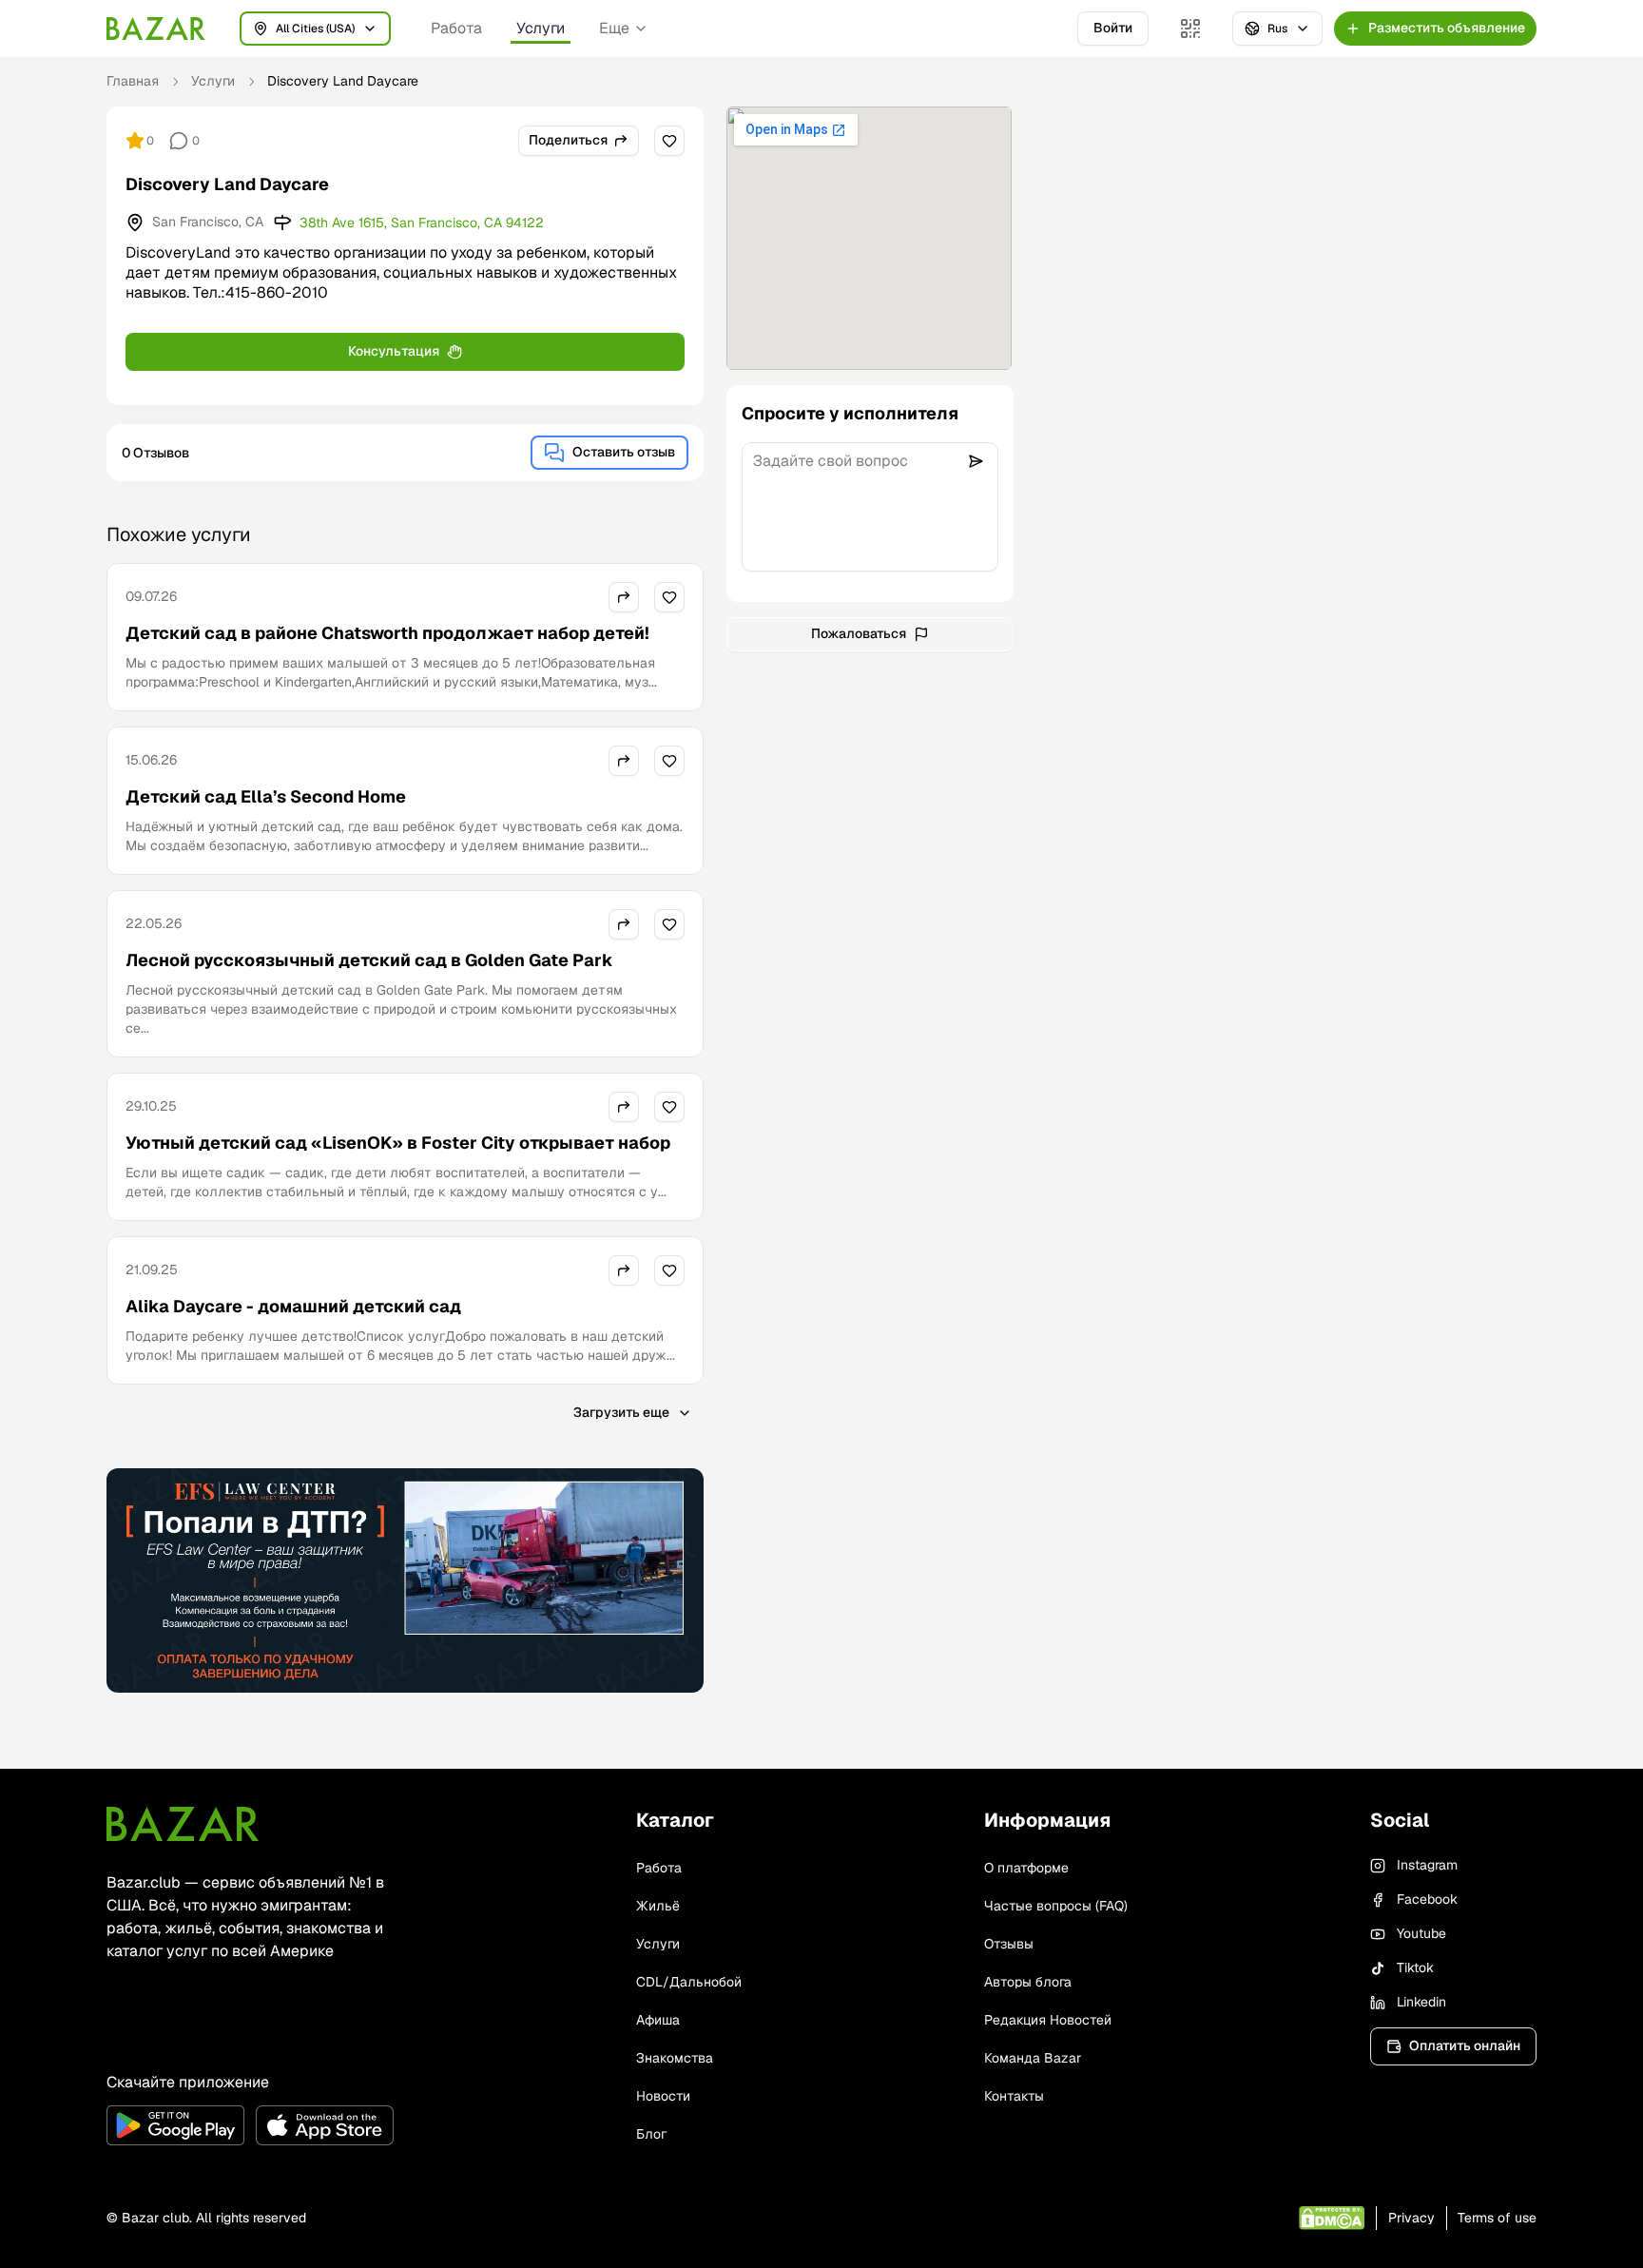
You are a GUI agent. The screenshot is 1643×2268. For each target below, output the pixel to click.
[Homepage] (156, 29)
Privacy (1411, 2218)
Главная (133, 81)
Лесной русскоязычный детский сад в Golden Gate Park (369, 960)
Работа (456, 28)
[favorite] (669, 141)
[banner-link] (405, 1580)
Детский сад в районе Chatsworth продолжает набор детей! (387, 633)
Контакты (1014, 2096)
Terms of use (1497, 2218)
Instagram (1427, 1865)
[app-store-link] (325, 2125)
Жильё (658, 1906)
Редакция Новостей (1048, 2020)
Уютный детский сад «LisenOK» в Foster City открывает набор (398, 1143)
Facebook (1427, 1899)
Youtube (1421, 1933)
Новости (663, 2096)
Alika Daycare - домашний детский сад (293, 1306)
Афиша (658, 2020)
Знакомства (675, 2058)
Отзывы (1009, 1944)
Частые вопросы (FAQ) (1056, 1906)
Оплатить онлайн (1465, 2045)
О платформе (1026, 1868)
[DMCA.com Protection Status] (1332, 2218)
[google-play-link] (175, 2125)
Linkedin (1421, 2002)
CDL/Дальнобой (689, 1982)
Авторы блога (1028, 1982)
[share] (624, 597)
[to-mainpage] (183, 1824)
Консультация (394, 351)
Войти (1113, 28)
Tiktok (1415, 1968)
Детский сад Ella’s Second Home (266, 796)
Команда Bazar (1033, 2058)
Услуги (541, 28)
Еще (614, 28)
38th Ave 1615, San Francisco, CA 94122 (422, 223)
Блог (651, 2134)
